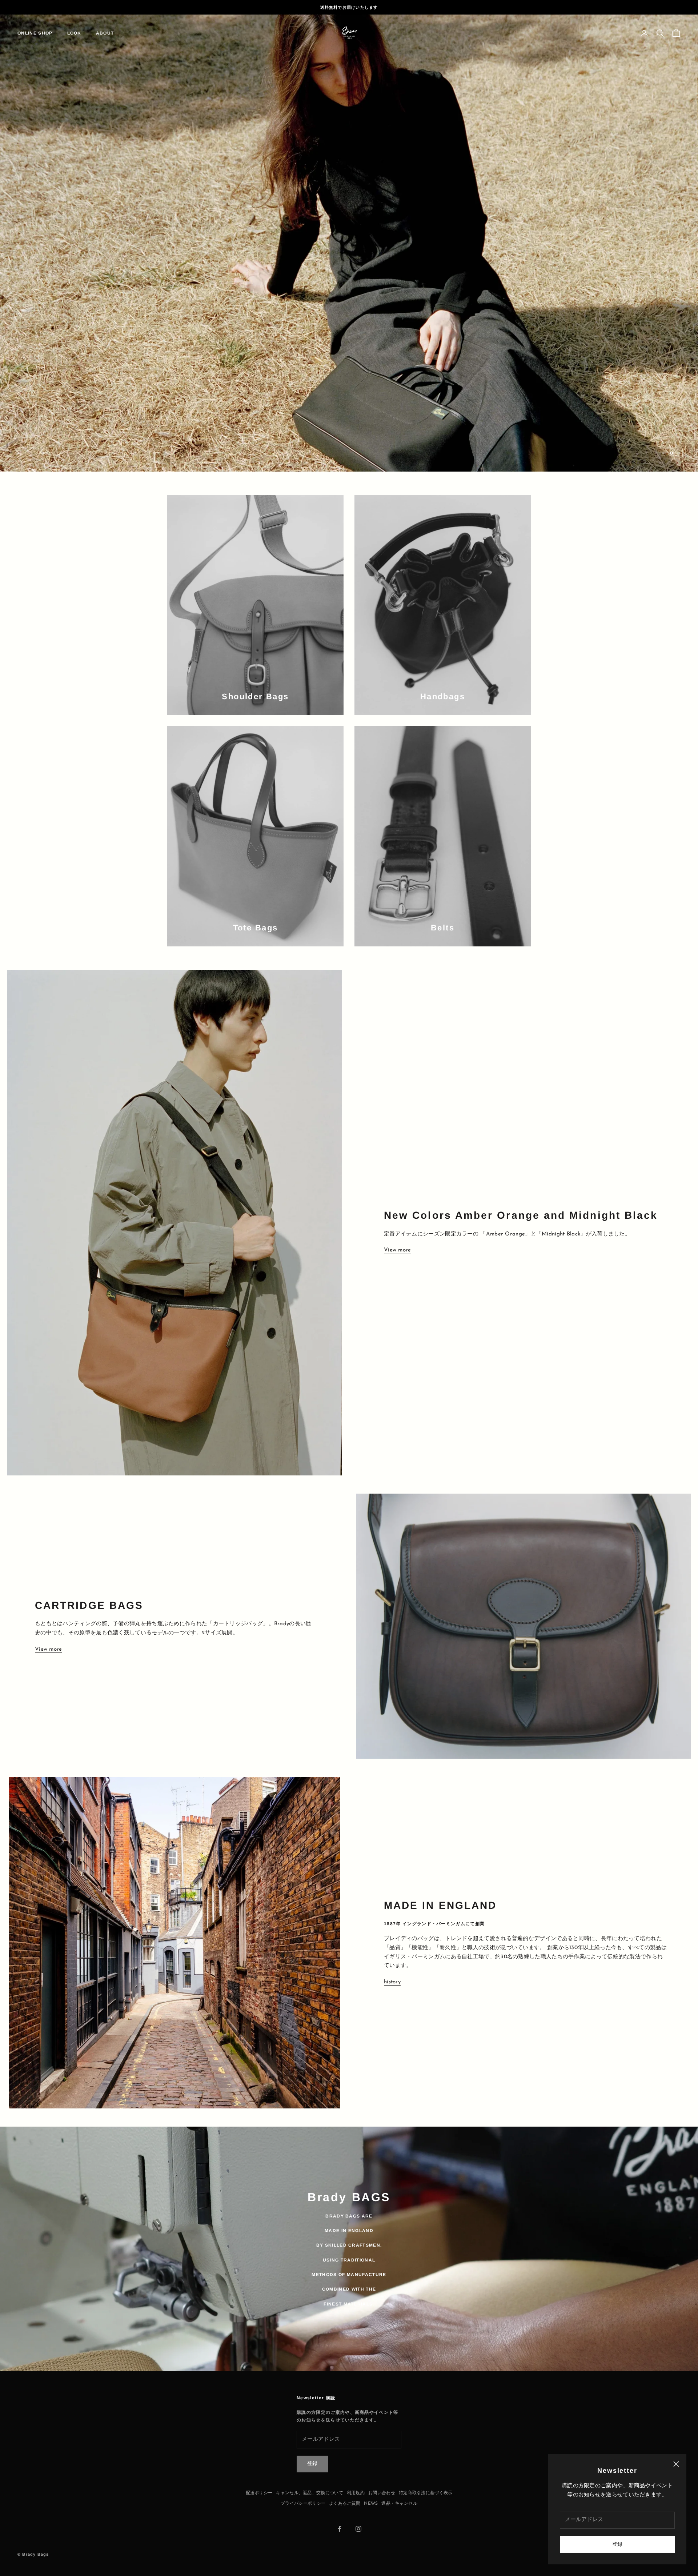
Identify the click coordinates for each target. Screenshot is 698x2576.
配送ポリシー (259, 2481)
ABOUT (105, 33)
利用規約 (356, 2481)
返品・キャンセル (399, 2492)
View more (398, 1239)
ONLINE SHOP (35, 33)
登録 (617, 2545)
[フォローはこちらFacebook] (340, 2517)
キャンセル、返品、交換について (310, 2481)
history (392, 1970)
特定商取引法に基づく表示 (426, 2481)
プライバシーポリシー (303, 2492)
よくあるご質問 (345, 2492)
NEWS (371, 2492)
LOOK (74, 33)
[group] (349, 237)
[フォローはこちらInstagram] (358, 2517)
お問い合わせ (382, 2481)
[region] (349, 237)
